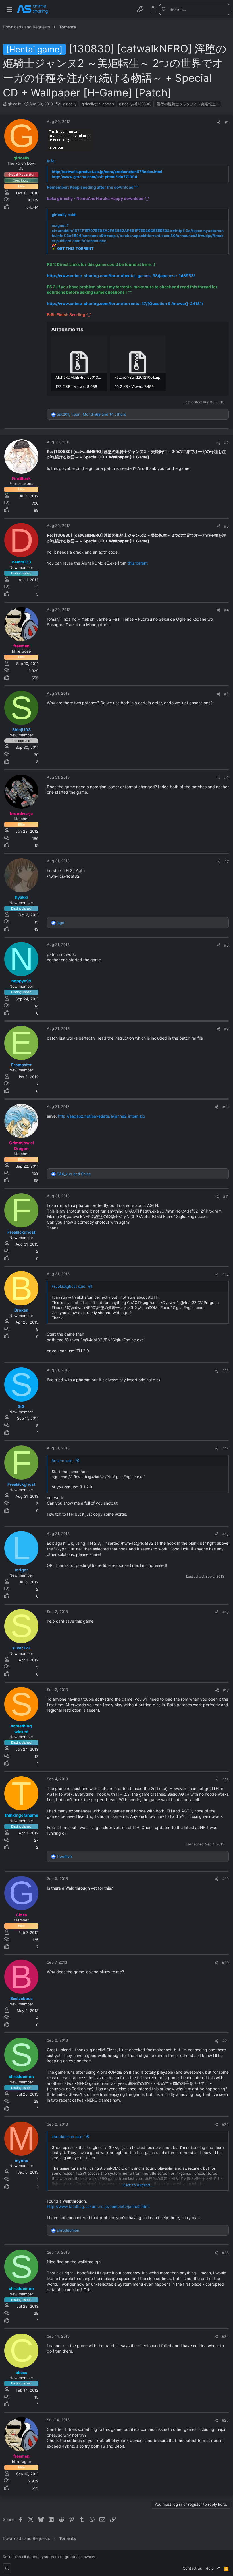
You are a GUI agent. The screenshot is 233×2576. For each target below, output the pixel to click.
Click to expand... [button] (138, 2185)
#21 (226, 2041)
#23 (225, 2253)
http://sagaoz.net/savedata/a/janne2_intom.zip (102, 1116)
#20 (225, 1963)
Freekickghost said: (69, 1286)
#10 (226, 1107)
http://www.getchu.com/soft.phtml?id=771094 (94, 177)
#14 (226, 1449)
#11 (226, 1196)
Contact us (192, 2568)
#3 (226, 526)
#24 (225, 2336)
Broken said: (63, 1461)
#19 (226, 1879)
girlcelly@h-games (98, 104)
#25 (225, 2420)
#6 (226, 777)
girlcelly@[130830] (135, 104)
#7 (227, 861)
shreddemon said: (68, 2137)
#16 (226, 1612)
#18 (226, 1779)
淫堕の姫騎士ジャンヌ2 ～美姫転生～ (188, 104)
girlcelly (70, 104)
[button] (9, 9)
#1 (227, 122)
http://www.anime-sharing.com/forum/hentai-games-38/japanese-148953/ (121, 276)
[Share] (219, 122)
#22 (225, 2124)
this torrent (138, 563)
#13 (226, 1371)
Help (210, 2568)
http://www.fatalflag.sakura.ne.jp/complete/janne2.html (98, 2206)
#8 (226, 945)
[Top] (219, 2568)
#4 (226, 610)
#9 (226, 1029)
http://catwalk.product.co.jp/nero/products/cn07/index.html (107, 172)
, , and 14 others (91, 414)
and (74, 1174)
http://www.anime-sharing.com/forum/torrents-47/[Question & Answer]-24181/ (125, 304)
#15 (226, 1534)
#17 (226, 1690)
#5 (226, 694)
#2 (226, 443)
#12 (226, 1274)
